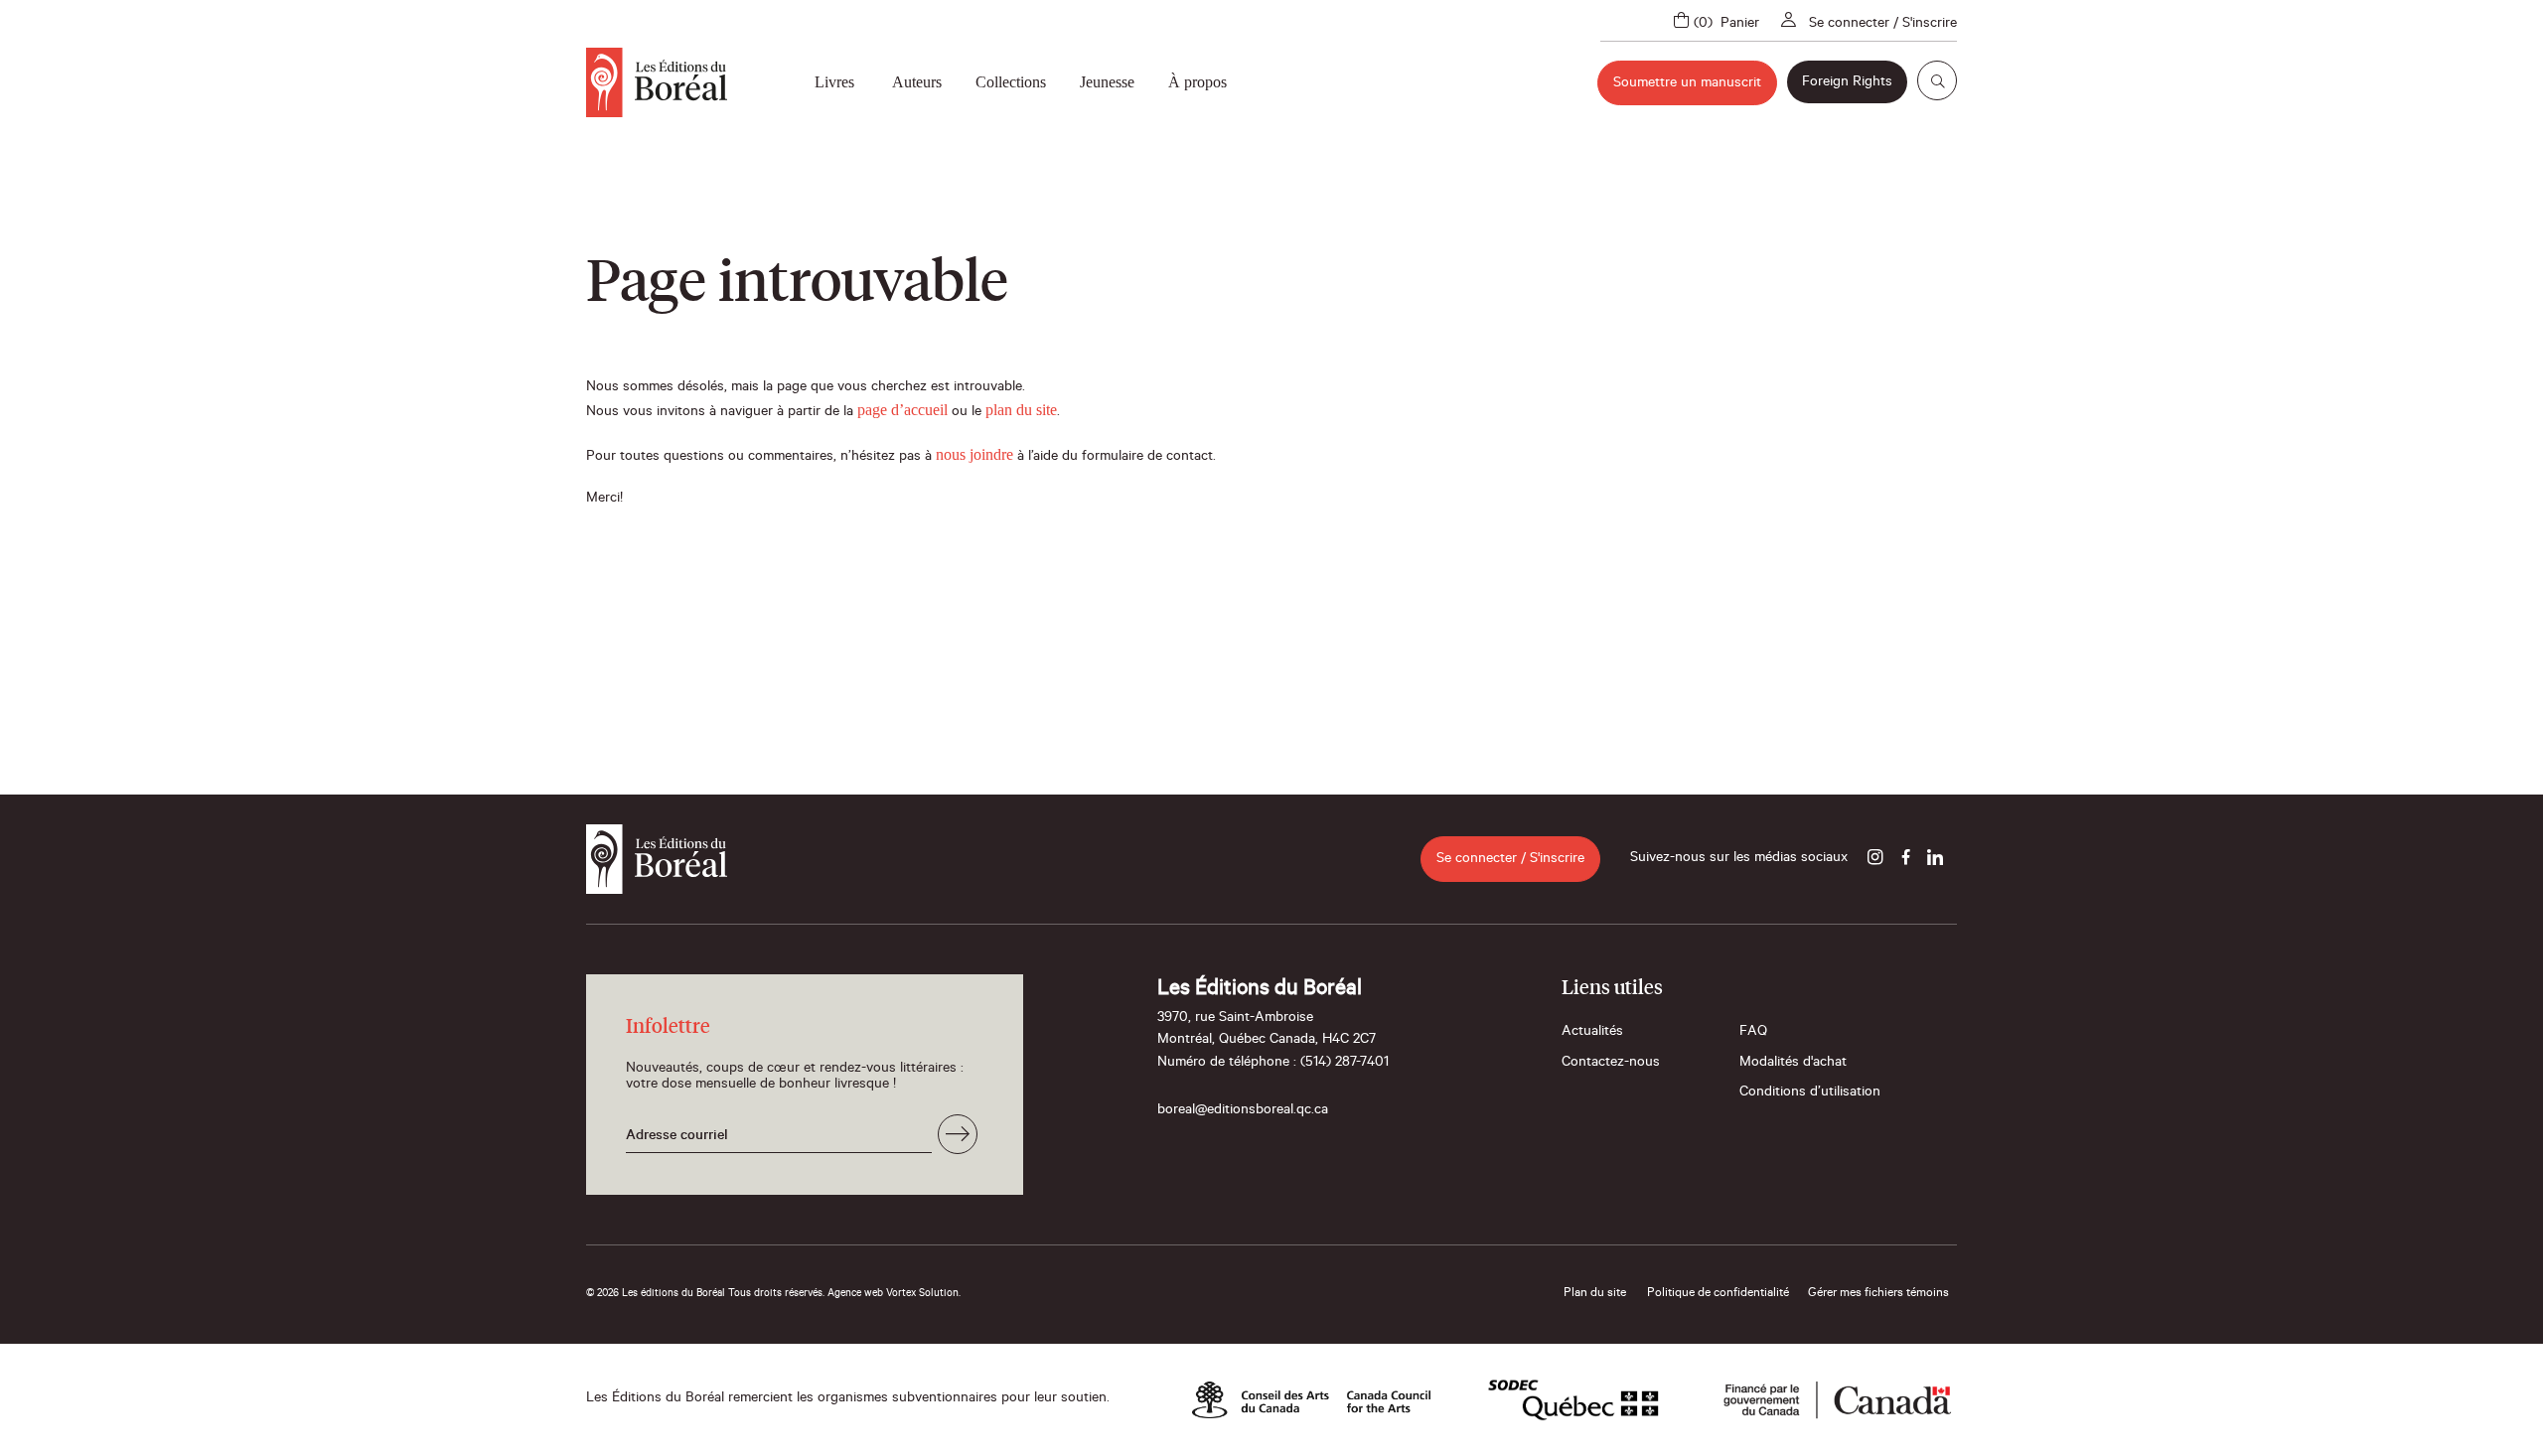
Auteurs (917, 82)
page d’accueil (902, 410)
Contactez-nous (1611, 1064)
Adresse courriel (677, 1137)
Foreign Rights (1847, 83)
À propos (1197, 82)
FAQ (1753, 1033)
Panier (1740, 25)
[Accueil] (657, 82)
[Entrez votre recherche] (1937, 80)
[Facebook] (1905, 859)
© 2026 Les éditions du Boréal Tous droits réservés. (705, 1294)
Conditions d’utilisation (1810, 1093)
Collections (1011, 82)
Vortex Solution (922, 1294)
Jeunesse (1107, 82)
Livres (834, 82)
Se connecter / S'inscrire (1883, 25)
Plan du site (1595, 1294)
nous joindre (974, 454)
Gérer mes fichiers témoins (1878, 1294)
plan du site (1021, 410)
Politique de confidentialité (1718, 1294)
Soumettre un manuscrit (1687, 84)
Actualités (1592, 1033)
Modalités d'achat (1793, 1064)
